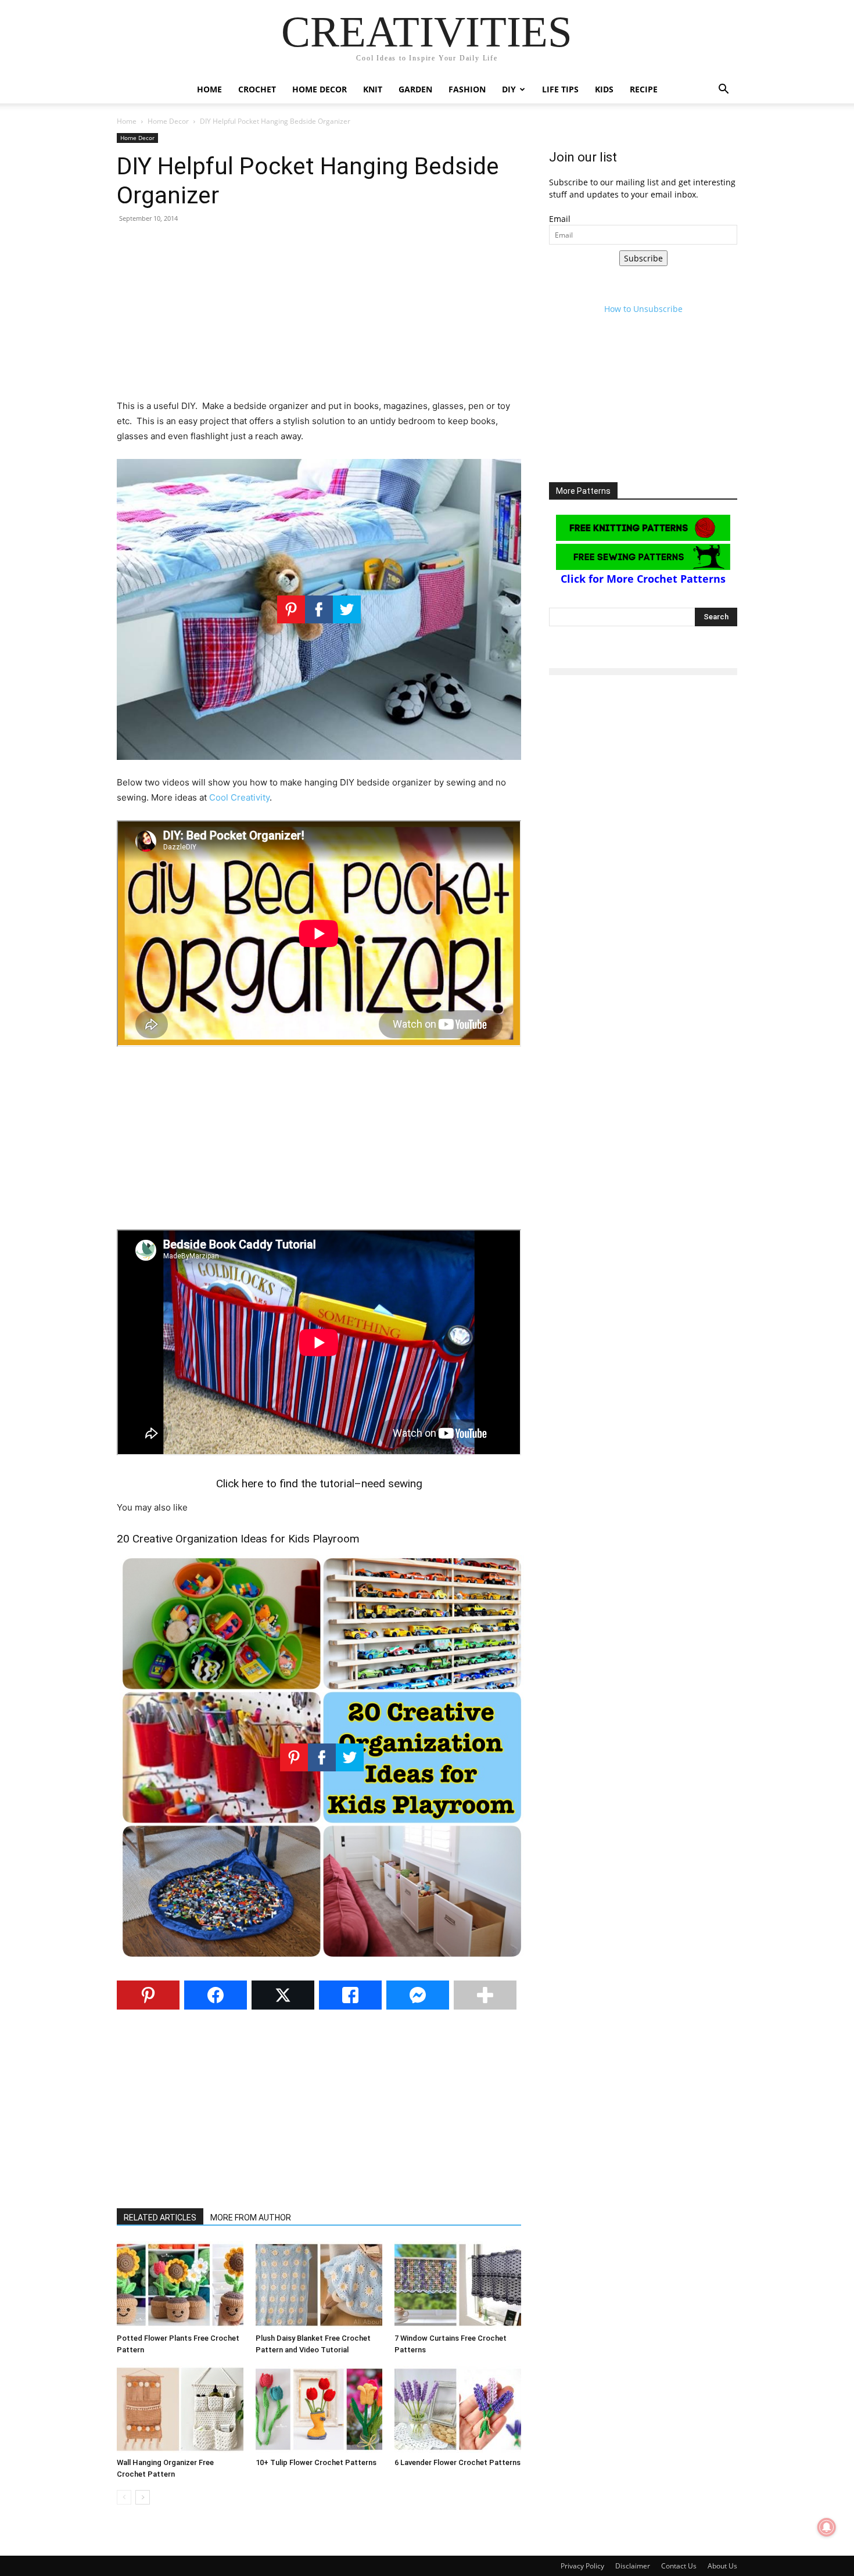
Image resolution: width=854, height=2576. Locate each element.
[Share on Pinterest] (148, 1995)
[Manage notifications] (827, 2527)
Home (209, 89)
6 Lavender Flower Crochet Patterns (458, 2462)
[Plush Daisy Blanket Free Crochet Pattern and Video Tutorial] (319, 2285)
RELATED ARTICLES (160, 2218)
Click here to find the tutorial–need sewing (319, 1483)
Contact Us (679, 2566)
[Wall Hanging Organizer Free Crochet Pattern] (180, 2409)
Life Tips (560, 89)
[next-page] (143, 2497)
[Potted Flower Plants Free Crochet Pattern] (180, 2285)
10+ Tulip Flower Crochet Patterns (316, 2462)
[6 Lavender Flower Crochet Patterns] (458, 2409)
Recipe (644, 89)
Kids (604, 89)
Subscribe (643, 258)
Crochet (257, 89)
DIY (509, 89)
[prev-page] (124, 2497)
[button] (723, 90)
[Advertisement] (319, 317)
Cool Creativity (239, 797)
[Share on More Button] (485, 1995)
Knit (373, 89)
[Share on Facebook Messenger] (418, 1995)
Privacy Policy (582, 2566)
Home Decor (320, 89)
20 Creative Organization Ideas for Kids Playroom (238, 1539)
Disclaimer (633, 2566)
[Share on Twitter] (283, 1995)
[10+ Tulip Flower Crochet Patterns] (319, 2409)
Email (560, 219)
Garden (415, 89)
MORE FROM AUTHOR (251, 2218)
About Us (722, 2566)
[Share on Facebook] (216, 1995)
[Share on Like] (350, 1995)
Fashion (467, 89)
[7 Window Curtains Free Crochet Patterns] (458, 2285)
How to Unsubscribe (643, 309)
